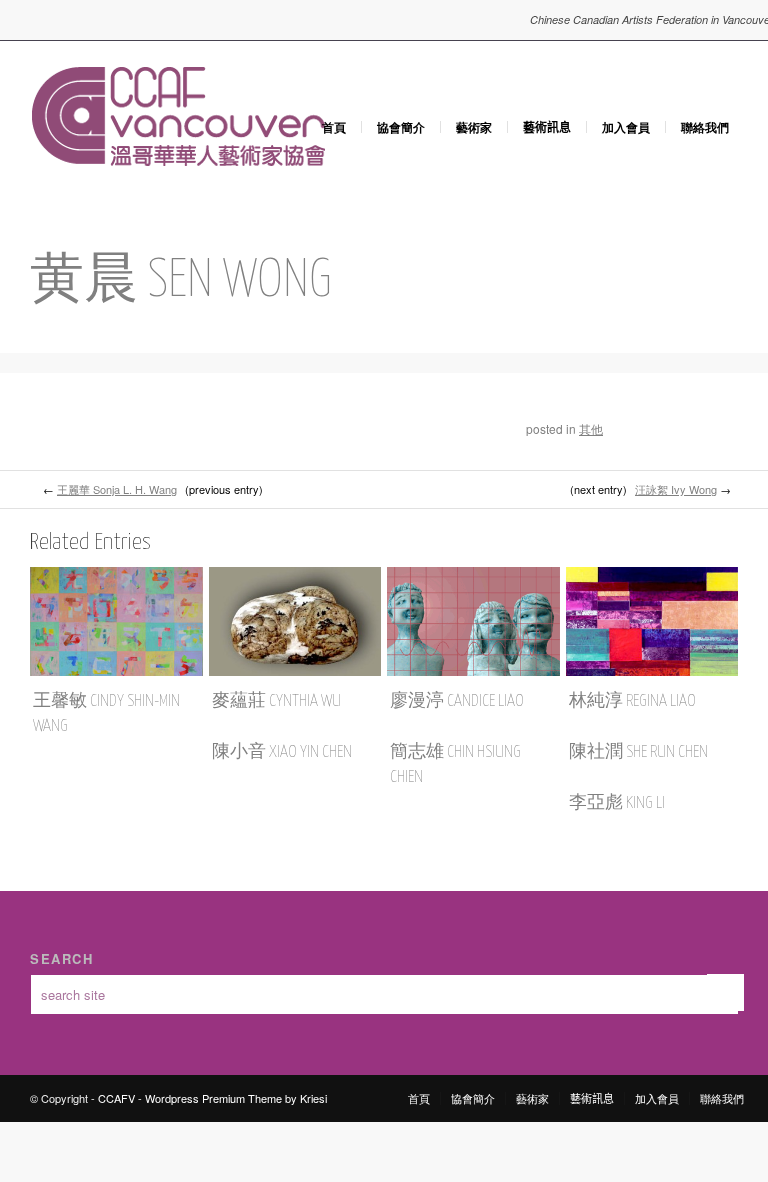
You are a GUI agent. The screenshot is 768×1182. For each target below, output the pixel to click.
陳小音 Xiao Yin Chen (282, 752)
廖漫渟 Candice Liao (457, 701)
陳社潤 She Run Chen (638, 752)
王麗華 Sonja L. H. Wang (117, 489)
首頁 (334, 127)
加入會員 (626, 127)
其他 (591, 428)
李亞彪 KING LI (617, 803)
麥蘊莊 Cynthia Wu (276, 701)
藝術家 (474, 127)
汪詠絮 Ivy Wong (676, 489)
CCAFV (116, 1098)
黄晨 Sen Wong (181, 281)
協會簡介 (401, 127)
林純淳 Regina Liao (632, 701)
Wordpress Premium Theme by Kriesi (236, 1098)
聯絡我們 (705, 127)
